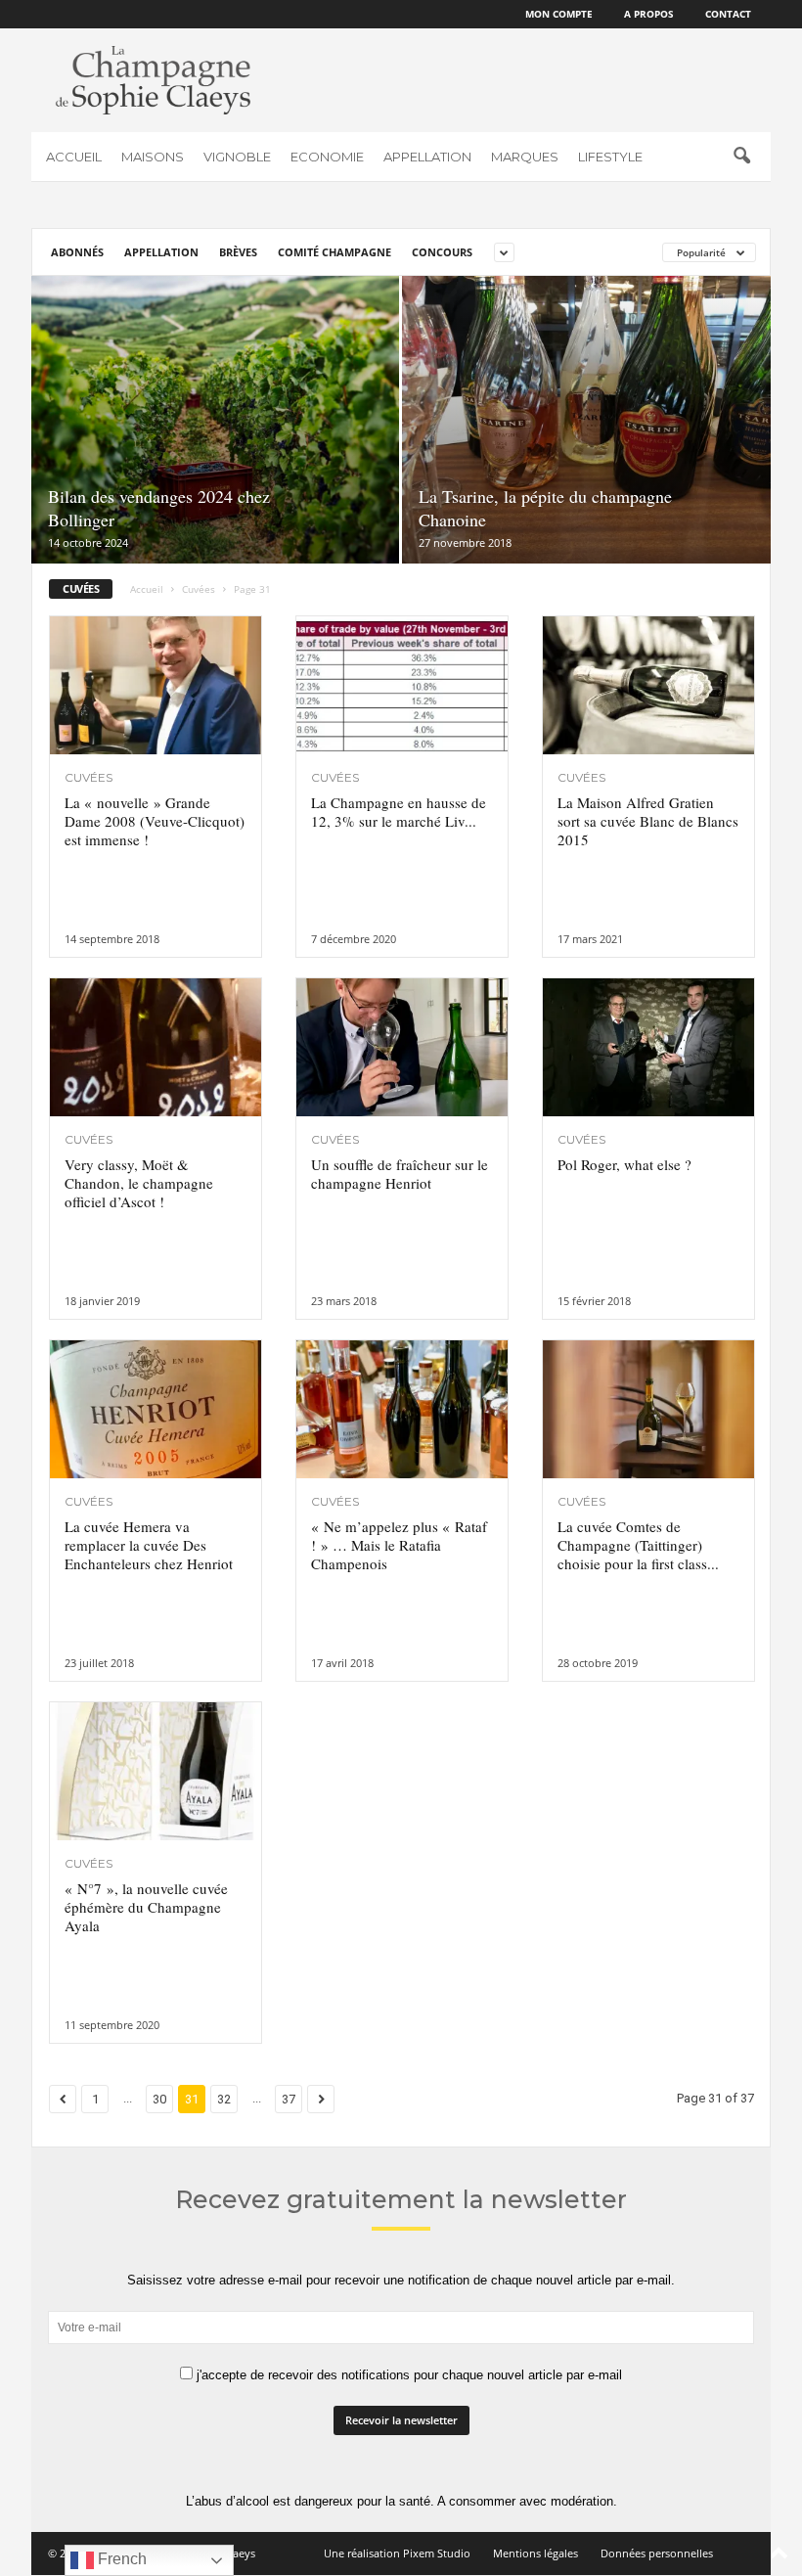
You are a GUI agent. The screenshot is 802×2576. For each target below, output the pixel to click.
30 (159, 2099)
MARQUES (525, 157)
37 (289, 2099)
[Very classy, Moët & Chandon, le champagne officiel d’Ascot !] (156, 1047)
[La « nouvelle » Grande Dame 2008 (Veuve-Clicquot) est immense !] (156, 685)
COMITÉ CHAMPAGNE (334, 252)
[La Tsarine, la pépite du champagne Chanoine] (586, 420)
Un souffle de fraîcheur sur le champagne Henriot (400, 1174)
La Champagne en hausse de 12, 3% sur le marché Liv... (399, 812)
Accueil (147, 589)
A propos (649, 14)
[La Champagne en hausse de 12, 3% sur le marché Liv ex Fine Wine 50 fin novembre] (402, 685)
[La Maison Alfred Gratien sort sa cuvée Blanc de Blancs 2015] (648, 685)
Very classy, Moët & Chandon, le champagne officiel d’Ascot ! (139, 1183)
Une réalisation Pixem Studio (397, 2553)
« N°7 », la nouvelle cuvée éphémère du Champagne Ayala (146, 1907)
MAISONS (153, 157)
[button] (741, 157)
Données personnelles (657, 2553)
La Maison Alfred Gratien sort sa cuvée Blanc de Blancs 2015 (648, 821)
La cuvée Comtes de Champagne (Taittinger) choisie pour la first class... (638, 1545)
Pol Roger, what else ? (624, 1164)
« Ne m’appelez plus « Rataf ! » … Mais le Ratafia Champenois (399, 1545)
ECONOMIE (327, 157)
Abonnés (77, 252)
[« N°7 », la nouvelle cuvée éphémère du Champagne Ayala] (156, 1771)
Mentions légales (535, 2553)
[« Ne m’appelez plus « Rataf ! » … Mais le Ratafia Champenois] (402, 1409)
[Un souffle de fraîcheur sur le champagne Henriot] (402, 1047)
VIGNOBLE (237, 157)
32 (224, 2099)
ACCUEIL (74, 157)
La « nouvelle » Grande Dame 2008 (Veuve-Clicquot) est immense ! (155, 821)
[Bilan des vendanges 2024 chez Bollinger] (215, 420)
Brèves (238, 252)
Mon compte (559, 14)
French (120, 2559)
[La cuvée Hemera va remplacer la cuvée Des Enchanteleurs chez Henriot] (156, 1409)
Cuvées (199, 589)
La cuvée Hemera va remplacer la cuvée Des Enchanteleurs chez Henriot (149, 1545)
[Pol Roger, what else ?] (648, 1047)
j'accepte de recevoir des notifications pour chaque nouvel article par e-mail (407, 2375)
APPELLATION (427, 157)
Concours (442, 252)
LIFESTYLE (610, 157)
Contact (728, 14)
